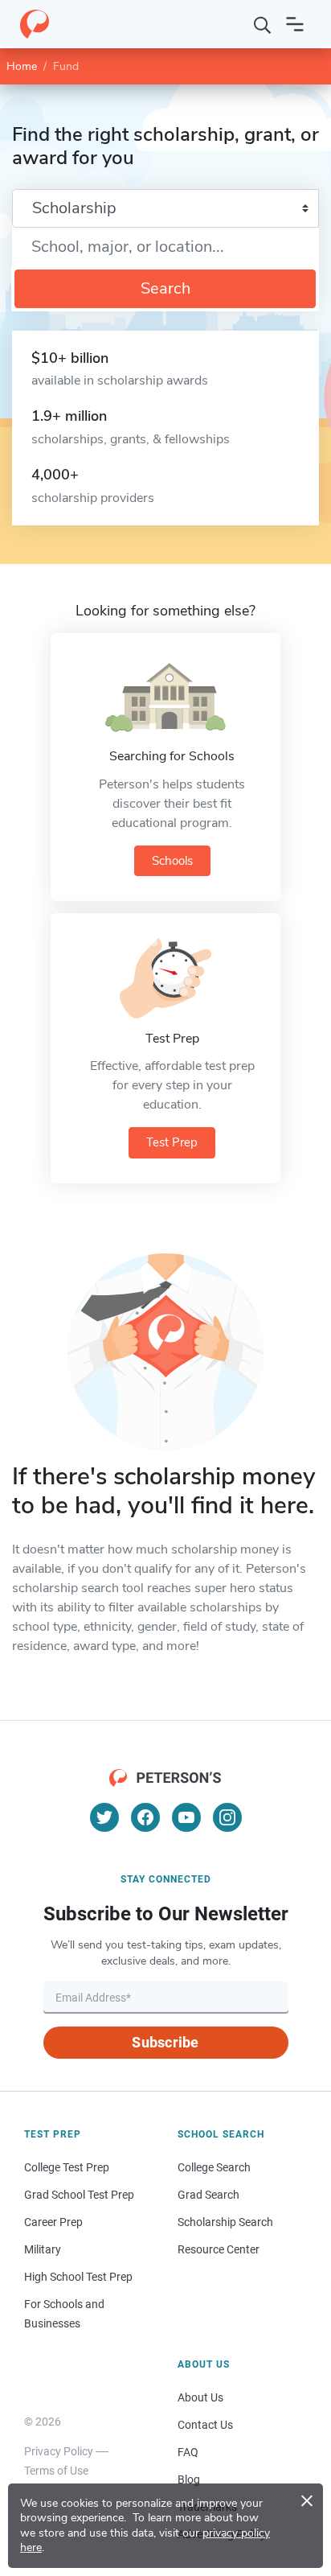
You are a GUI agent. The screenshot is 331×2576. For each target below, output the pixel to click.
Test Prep (172, 1142)
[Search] (263, 24)
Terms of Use (56, 2471)
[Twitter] (104, 1817)
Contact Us (205, 2425)
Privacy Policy (59, 2451)
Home (22, 66)
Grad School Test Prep (79, 2195)
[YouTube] (186, 1817)
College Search (214, 2167)
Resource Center (219, 2249)
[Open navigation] (295, 24)
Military (43, 2249)
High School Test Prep (78, 2277)
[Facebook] (145, 1817)
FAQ (188, 2452)
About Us (200, 2397)
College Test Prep (67, 2167)
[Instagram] (227, 1817)
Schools (172, 861)
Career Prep (53, 2222)
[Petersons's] (35, 24)
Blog (189, 2479)
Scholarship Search (225, 2222)
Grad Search (208, 2195)
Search (165, 288)
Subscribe (165, 2042)
